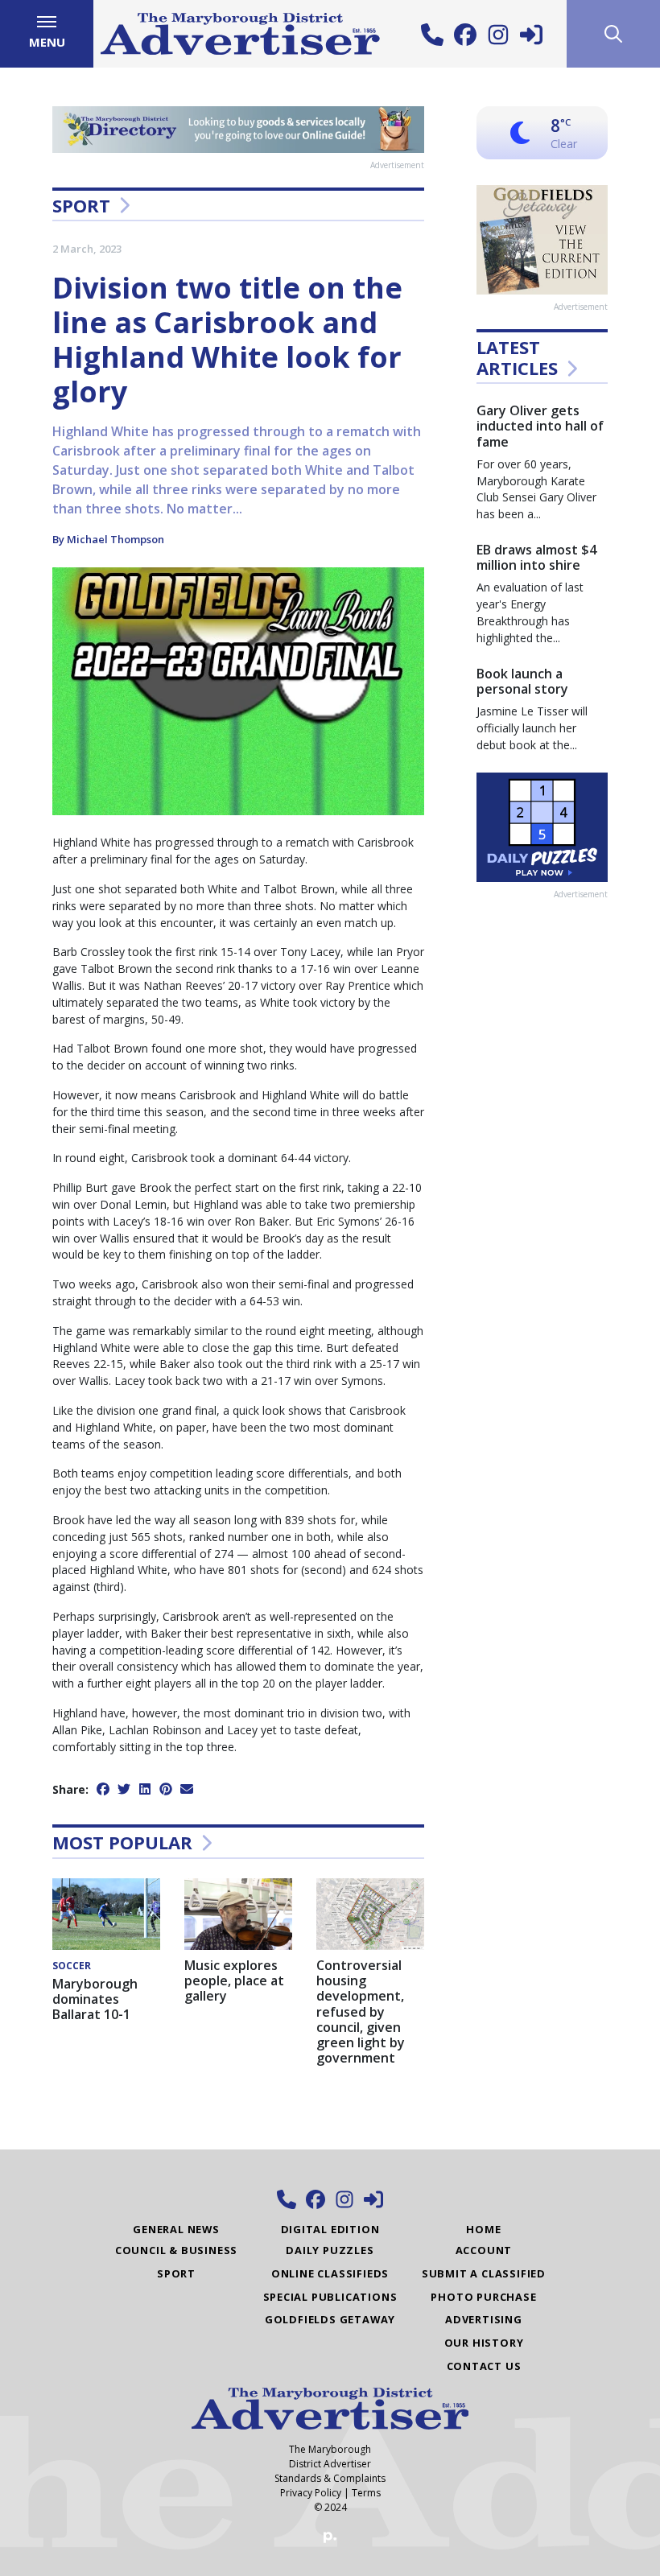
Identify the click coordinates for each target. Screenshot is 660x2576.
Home (483, 2229)
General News (176, 2229)
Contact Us (484, 2366)
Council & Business (176, 2250)
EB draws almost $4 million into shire (536, 557)
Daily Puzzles (330, 2250)
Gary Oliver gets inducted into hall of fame (540, 426)
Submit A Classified (484, 2273)
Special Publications (330, 2297)
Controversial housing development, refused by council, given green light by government (361, 2011)
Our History (484, 2343)
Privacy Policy (311, 2493)
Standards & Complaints (330, 2478)
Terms (366, 2493)
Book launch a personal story (522, 681)
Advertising (484, 2319)
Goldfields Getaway (330, 2319)
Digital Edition (330, 2229)
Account (484, 2250)
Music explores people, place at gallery (234, 1980)
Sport (81, 205)
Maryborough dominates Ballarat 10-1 (95, 1999)
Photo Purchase (483, 2297)
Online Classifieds (330, 2273)
